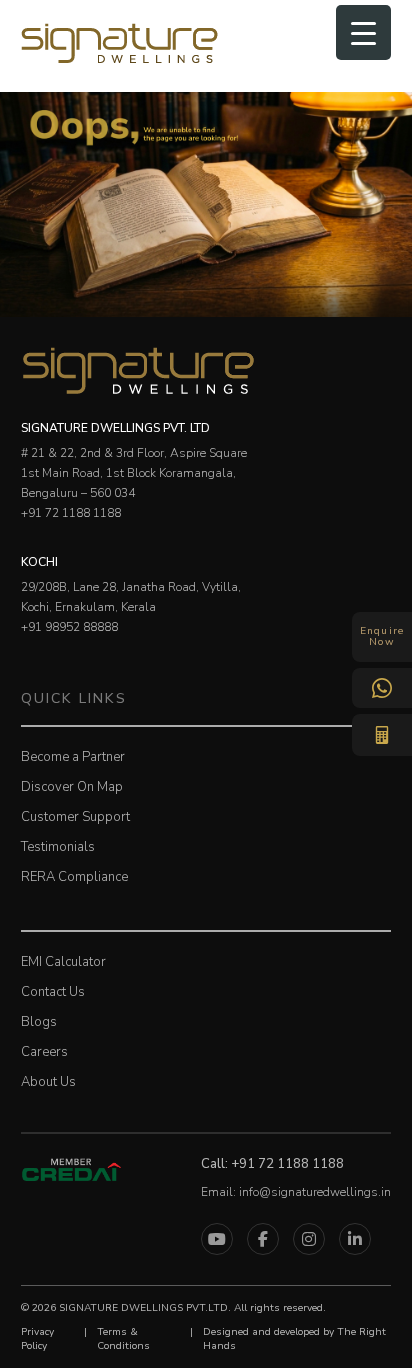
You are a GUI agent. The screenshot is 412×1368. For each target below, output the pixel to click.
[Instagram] (309, 1239)
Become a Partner (73, 757)
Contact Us (53, 992)
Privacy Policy (37, 1339)
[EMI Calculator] (382, 735)
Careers (44, 1052)
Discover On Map (72, 787)
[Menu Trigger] (363, 32)
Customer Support (75, 817)
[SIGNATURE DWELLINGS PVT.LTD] (120, 61)
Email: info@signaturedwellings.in (296, 1192)
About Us (48, 1082)
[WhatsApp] (382, 688)
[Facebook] (263, 1239)
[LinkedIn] (355, 1239)
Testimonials (58, 847)
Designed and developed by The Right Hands (294, 1339)
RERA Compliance (74, 877)
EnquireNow (382, 636)
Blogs (39, 1022)
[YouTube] (217, 1239)
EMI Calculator (63, 962)
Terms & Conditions (123, 1339)
